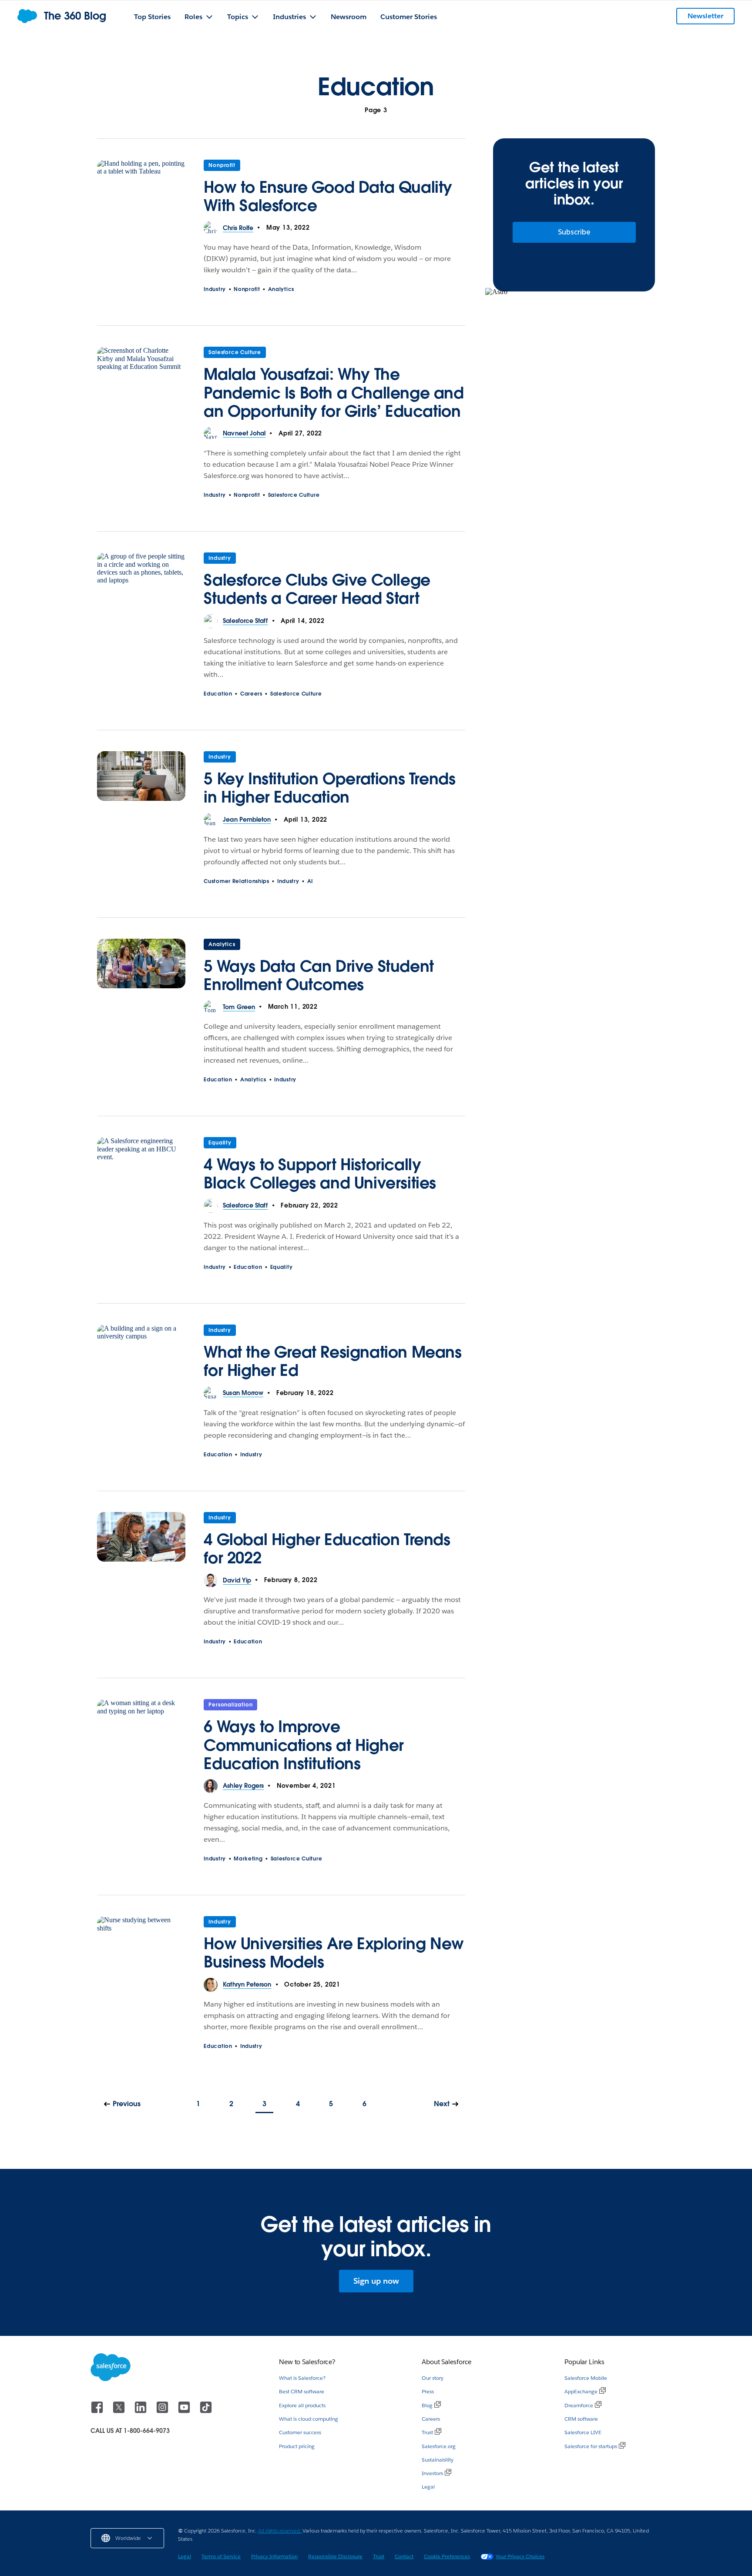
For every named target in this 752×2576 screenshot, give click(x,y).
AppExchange (581, 2391)
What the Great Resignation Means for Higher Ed (332, 1361)
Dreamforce (579, 2405)
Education (218, 694)
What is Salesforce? (302, 2378)
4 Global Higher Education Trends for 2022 (327, 1549)
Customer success (300, 2432)
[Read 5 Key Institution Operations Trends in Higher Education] (141, 782)
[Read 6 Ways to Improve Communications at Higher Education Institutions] (141, 1739)
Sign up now (376, 2281)
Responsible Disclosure (335, 2556)
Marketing (248, 1858)
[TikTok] (206, 2411)
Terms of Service (221, 2556)
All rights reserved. (280, 2531)
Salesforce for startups (591, 2446)
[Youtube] (185, 2411)
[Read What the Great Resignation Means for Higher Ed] (141, 1355)
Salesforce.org (439, 2446)
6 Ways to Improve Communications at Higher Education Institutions (304, 1745)
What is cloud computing (309, 2419)
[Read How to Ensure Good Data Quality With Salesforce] (141, 191)
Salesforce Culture (235, 352)
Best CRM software (302, 2391)
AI (310, 881)
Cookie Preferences (447, 2556)
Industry (215, 289)
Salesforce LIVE (583, 2432)
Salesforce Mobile (586, 2378)
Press (428, 2391)
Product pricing (297, 2446)
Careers (251, 694)
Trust (427, 2432)
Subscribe (574, 232)
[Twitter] (120, 2411)
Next (442, 2104)
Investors (432, 2473)
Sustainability (438, 2460)
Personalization (230, 1705)
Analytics (281, 289)
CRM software (581, 2419)
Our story (433, 2378)
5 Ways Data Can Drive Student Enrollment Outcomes (319, 975)
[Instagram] (163, 2411)
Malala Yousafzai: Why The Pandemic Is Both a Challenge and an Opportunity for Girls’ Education (334, 392)
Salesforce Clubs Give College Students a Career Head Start (317, 589)
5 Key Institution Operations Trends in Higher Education (329, 788)
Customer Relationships (236, 881)
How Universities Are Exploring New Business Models (334, 1953)
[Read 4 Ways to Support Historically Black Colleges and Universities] (141, 1168)
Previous (127, 2104)
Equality (220, 1142)
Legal (428, 2487)
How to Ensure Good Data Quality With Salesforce (328, 196)
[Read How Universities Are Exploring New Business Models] (141, 1947)
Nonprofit (222, 165)
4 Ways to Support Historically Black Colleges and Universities (320, 1174)
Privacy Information (274, 2556)
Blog (427, 2405)
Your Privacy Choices (520, 2556)
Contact (404, 2556)
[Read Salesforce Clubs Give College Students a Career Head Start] (141, 583)
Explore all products (302, 2405)
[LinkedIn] (141, 2411)
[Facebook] (98, 2411)
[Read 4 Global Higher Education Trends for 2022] (141, 1543)
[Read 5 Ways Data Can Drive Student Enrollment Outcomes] (141, 970)
